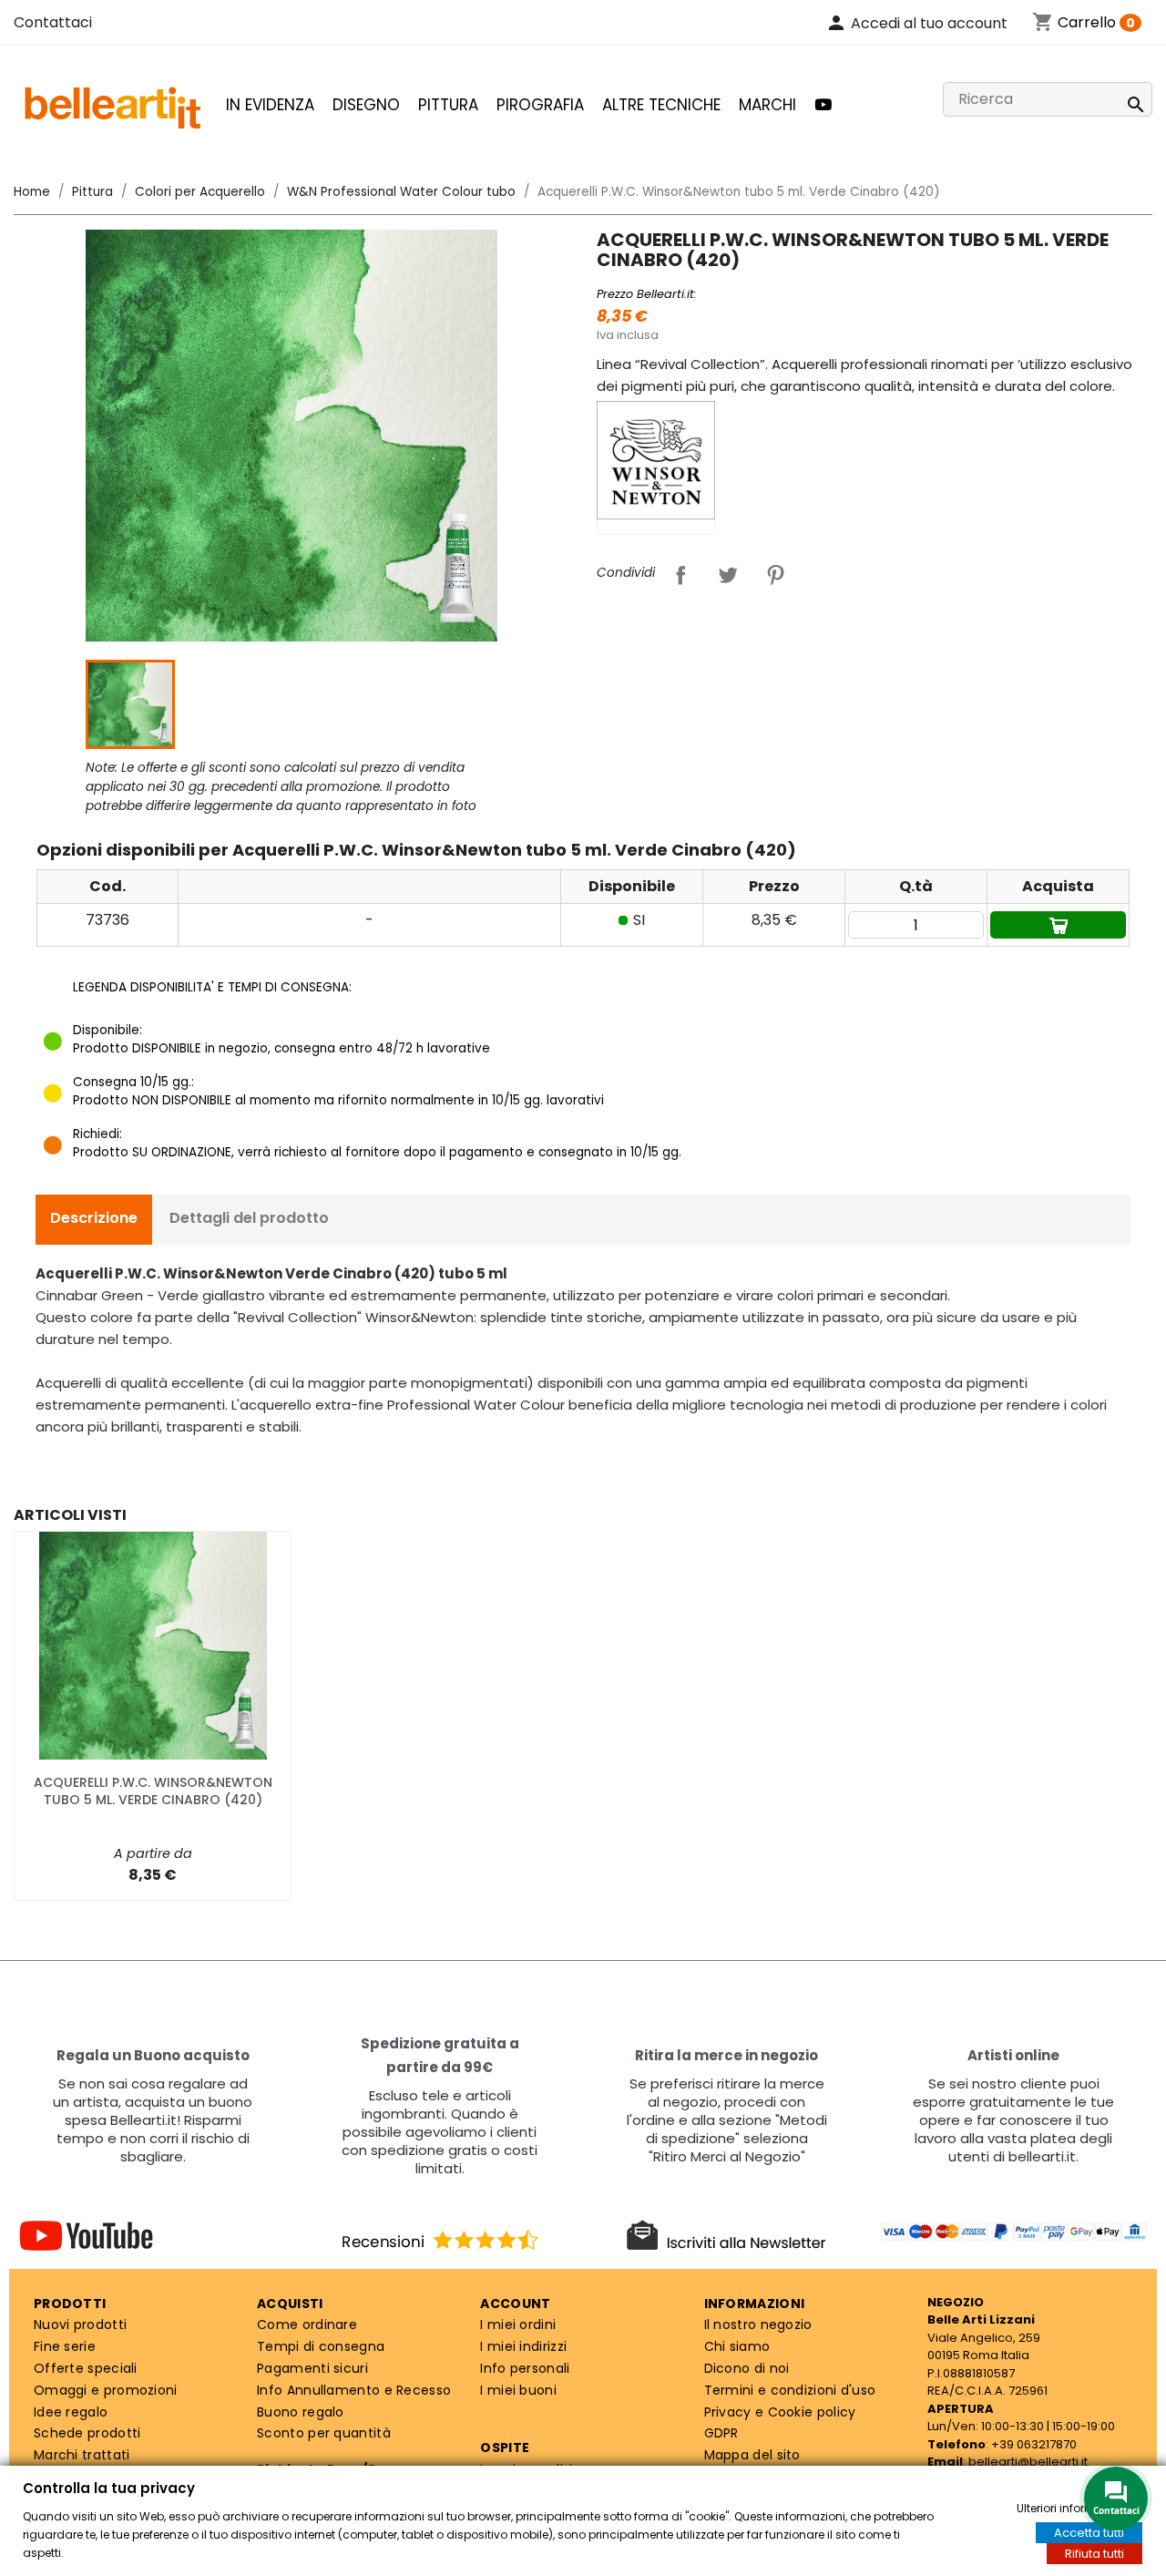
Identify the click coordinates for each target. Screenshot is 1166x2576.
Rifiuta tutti (1094, 2554)
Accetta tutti (1089, 2533)
